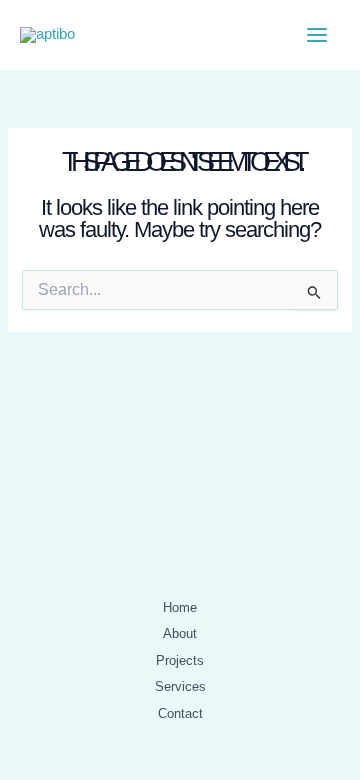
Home (180, 607)
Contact (180, 713)
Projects (180, 660)
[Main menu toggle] (317, 35)
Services (180, 686)
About (180, 633)
